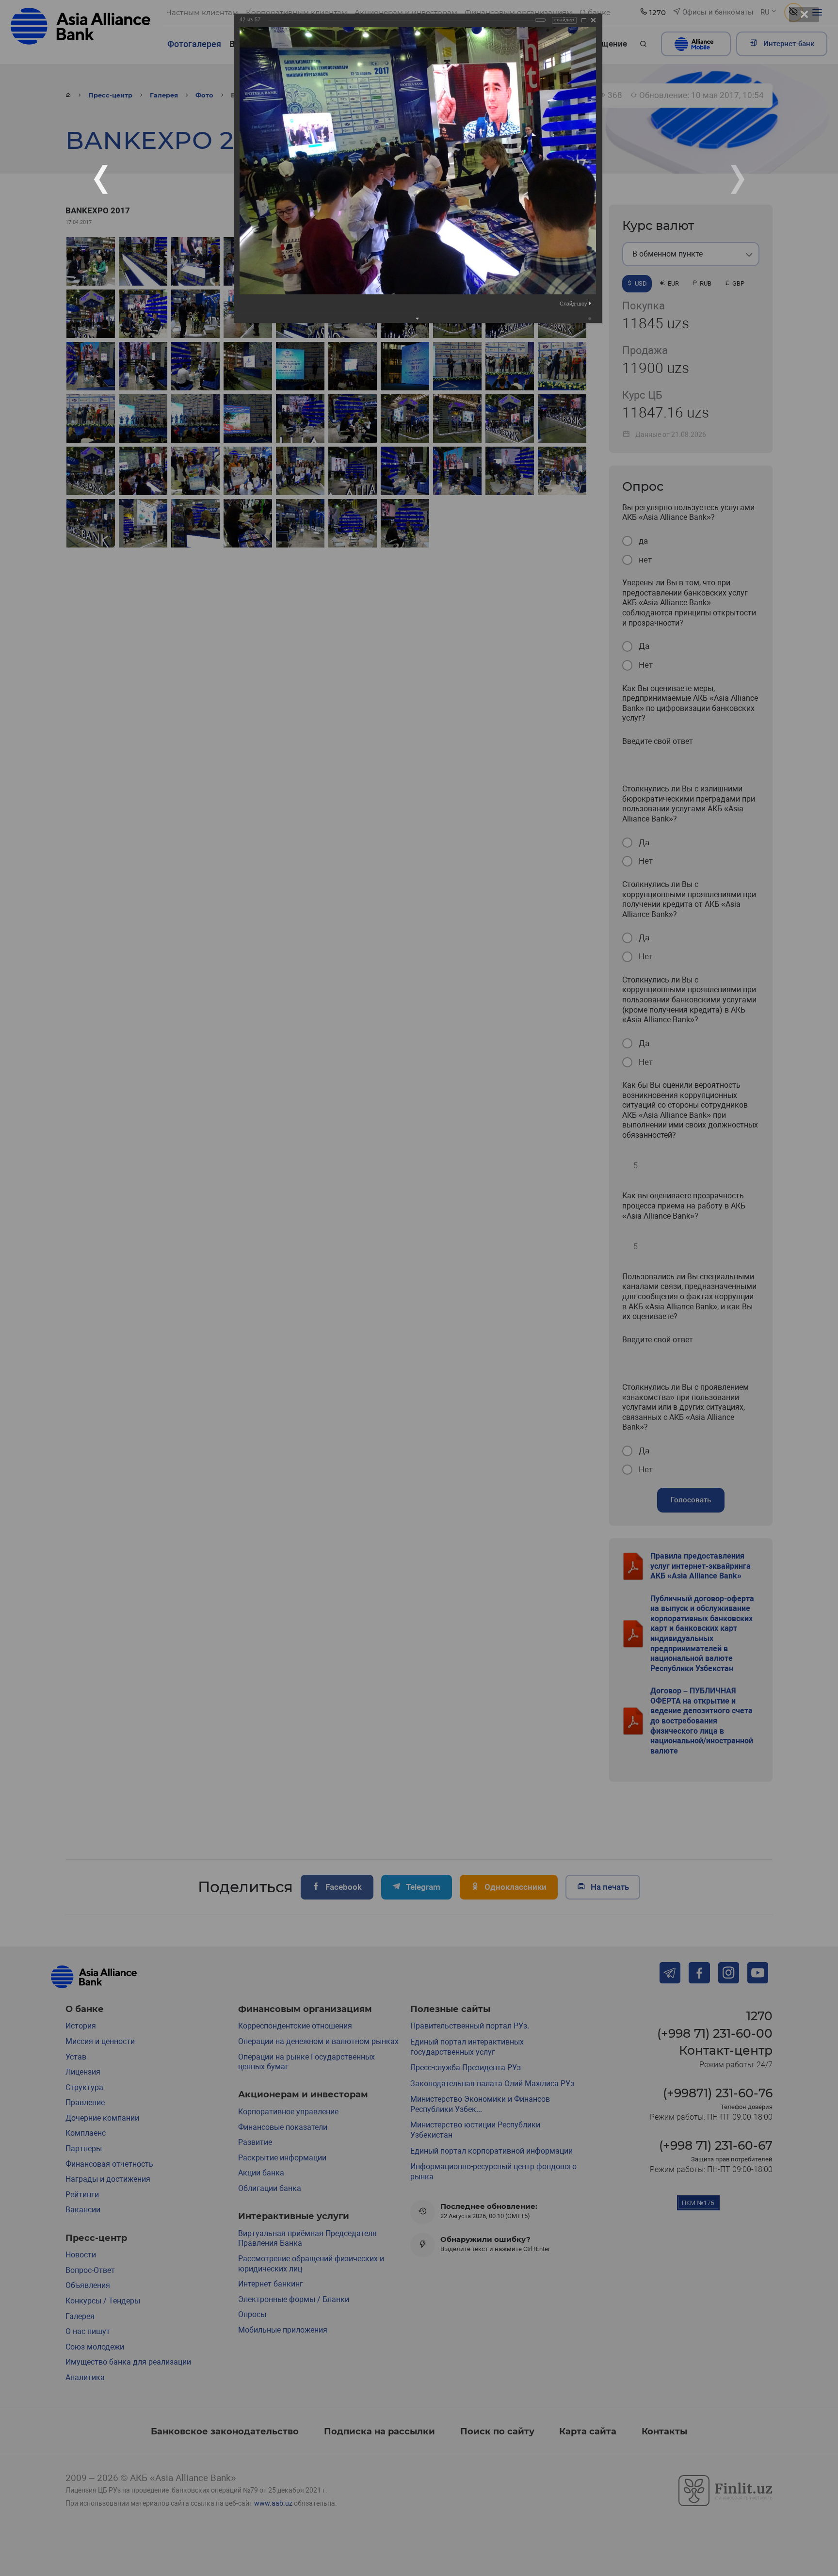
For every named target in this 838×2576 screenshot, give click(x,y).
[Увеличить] (584, 20)
